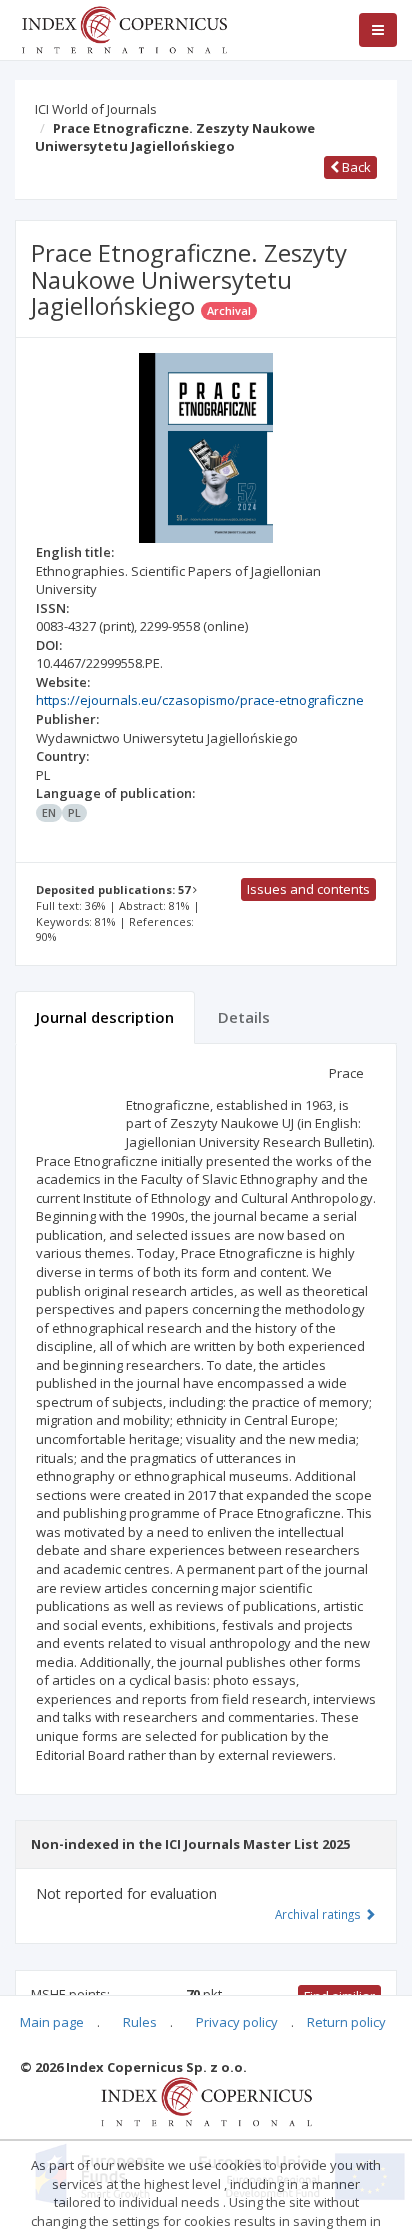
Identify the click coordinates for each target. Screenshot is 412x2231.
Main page (52, 2022)
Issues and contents (308, 889)
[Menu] (378, 30)
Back (355, 167)
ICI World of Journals (96, 109)
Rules (140, 2022)
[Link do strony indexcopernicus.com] (206, 2101)
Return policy (346, 2022)
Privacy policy (237, 2022)
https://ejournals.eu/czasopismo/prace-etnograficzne (200, 700)
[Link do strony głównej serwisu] (124, 28)
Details (244, 1017)
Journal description (105, 1017)
